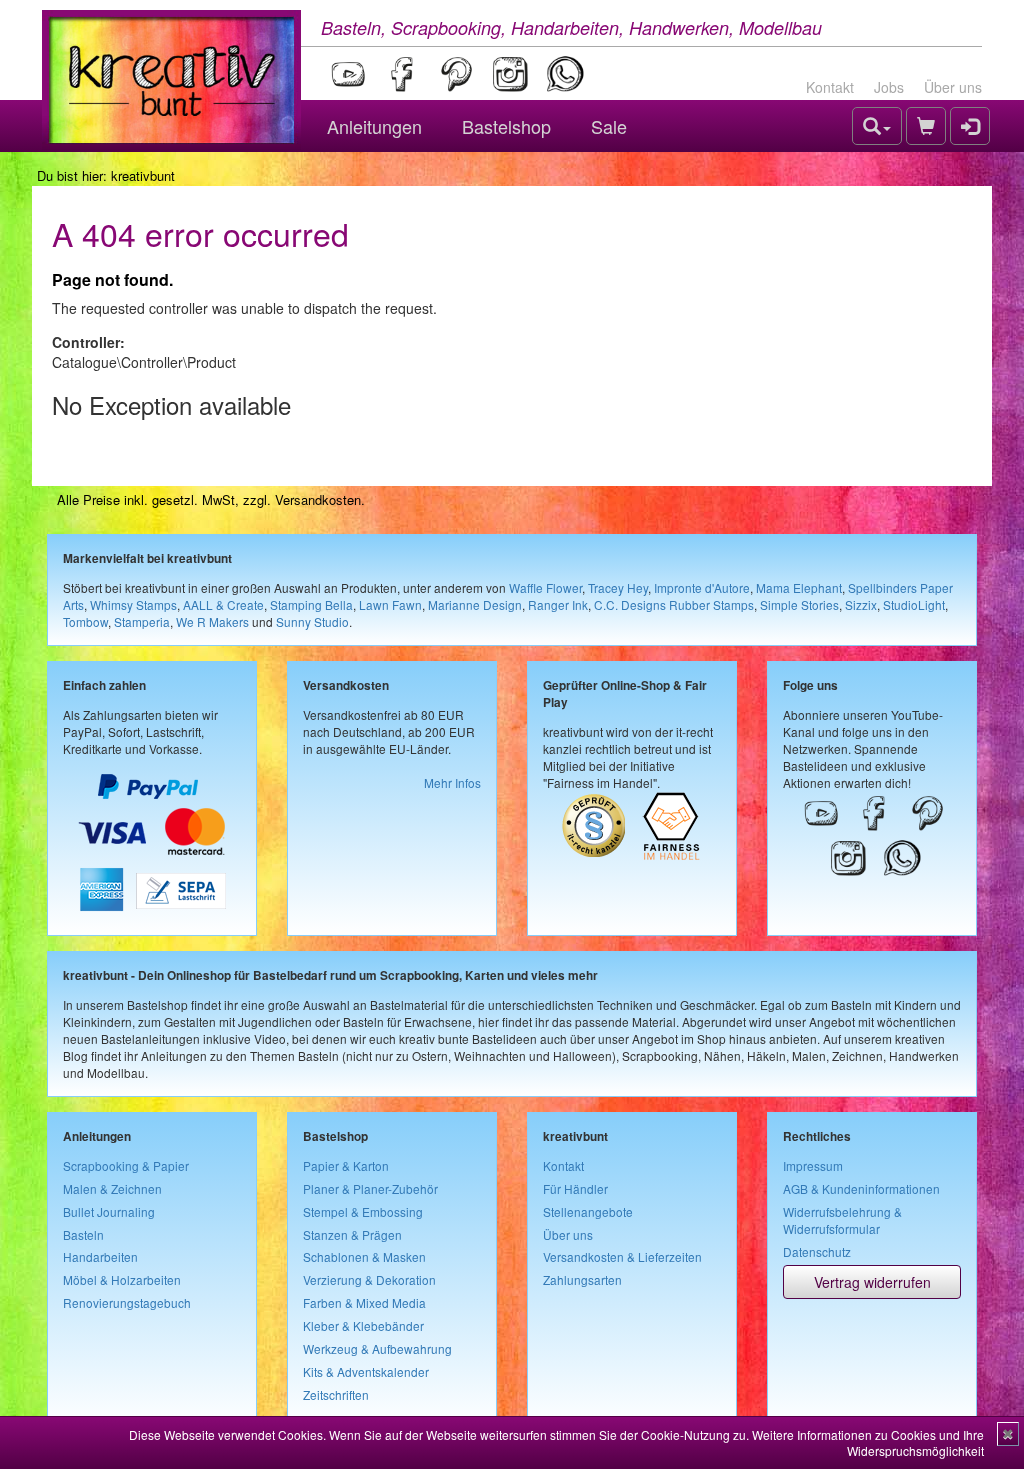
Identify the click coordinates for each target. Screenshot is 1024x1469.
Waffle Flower (545, 587)
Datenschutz (817, 1251)
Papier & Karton (346, 1165)
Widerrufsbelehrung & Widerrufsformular (842, 1220)
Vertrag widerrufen (872, 1282)
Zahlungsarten (582, 1279)
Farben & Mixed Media (364, 1302)
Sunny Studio (312, 621)
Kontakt (830, 87)
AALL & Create (223, 604)
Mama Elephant (799, 587)
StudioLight (914, 604)
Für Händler (575, 1188)
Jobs (889, 87)
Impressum (813, 1165)
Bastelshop (506, 126)
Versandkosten (318, 499)
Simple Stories (799, 604)
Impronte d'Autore (702, 587)
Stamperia (142, 621)
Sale (609, 126)
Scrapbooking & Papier (126, 1165)
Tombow (85, 621)
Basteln (83, 1234)
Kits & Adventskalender (366, 1371)
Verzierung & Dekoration (369, 1279)
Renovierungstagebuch (127, 1302)
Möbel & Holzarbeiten (122, 1279)
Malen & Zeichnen (112, 1188)
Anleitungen (374, 126)
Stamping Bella (311, 604)
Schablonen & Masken (364, 1256)
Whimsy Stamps (133, 604)
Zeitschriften (336, 1394)
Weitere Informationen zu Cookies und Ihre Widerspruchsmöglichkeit (868, 1442)
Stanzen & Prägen (352, 1234)
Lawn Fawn (390, 604)
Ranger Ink (558, 604)
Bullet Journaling (109, 1211)
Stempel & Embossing (363, 1211)
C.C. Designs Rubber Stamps (674, 604)
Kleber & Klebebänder (363, 1325)
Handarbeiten (100, 1256)
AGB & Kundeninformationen (861, 1188)
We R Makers (212, 621)
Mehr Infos (452, 782)
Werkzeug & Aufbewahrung (377, 1348)
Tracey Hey (618, 587)
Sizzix (861, 604)
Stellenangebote (588, 1211)
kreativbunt (143, 175)
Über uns (953, 87)
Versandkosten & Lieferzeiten (622, 1256)
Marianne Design (475, 604)
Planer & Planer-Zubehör (370, 1188)
